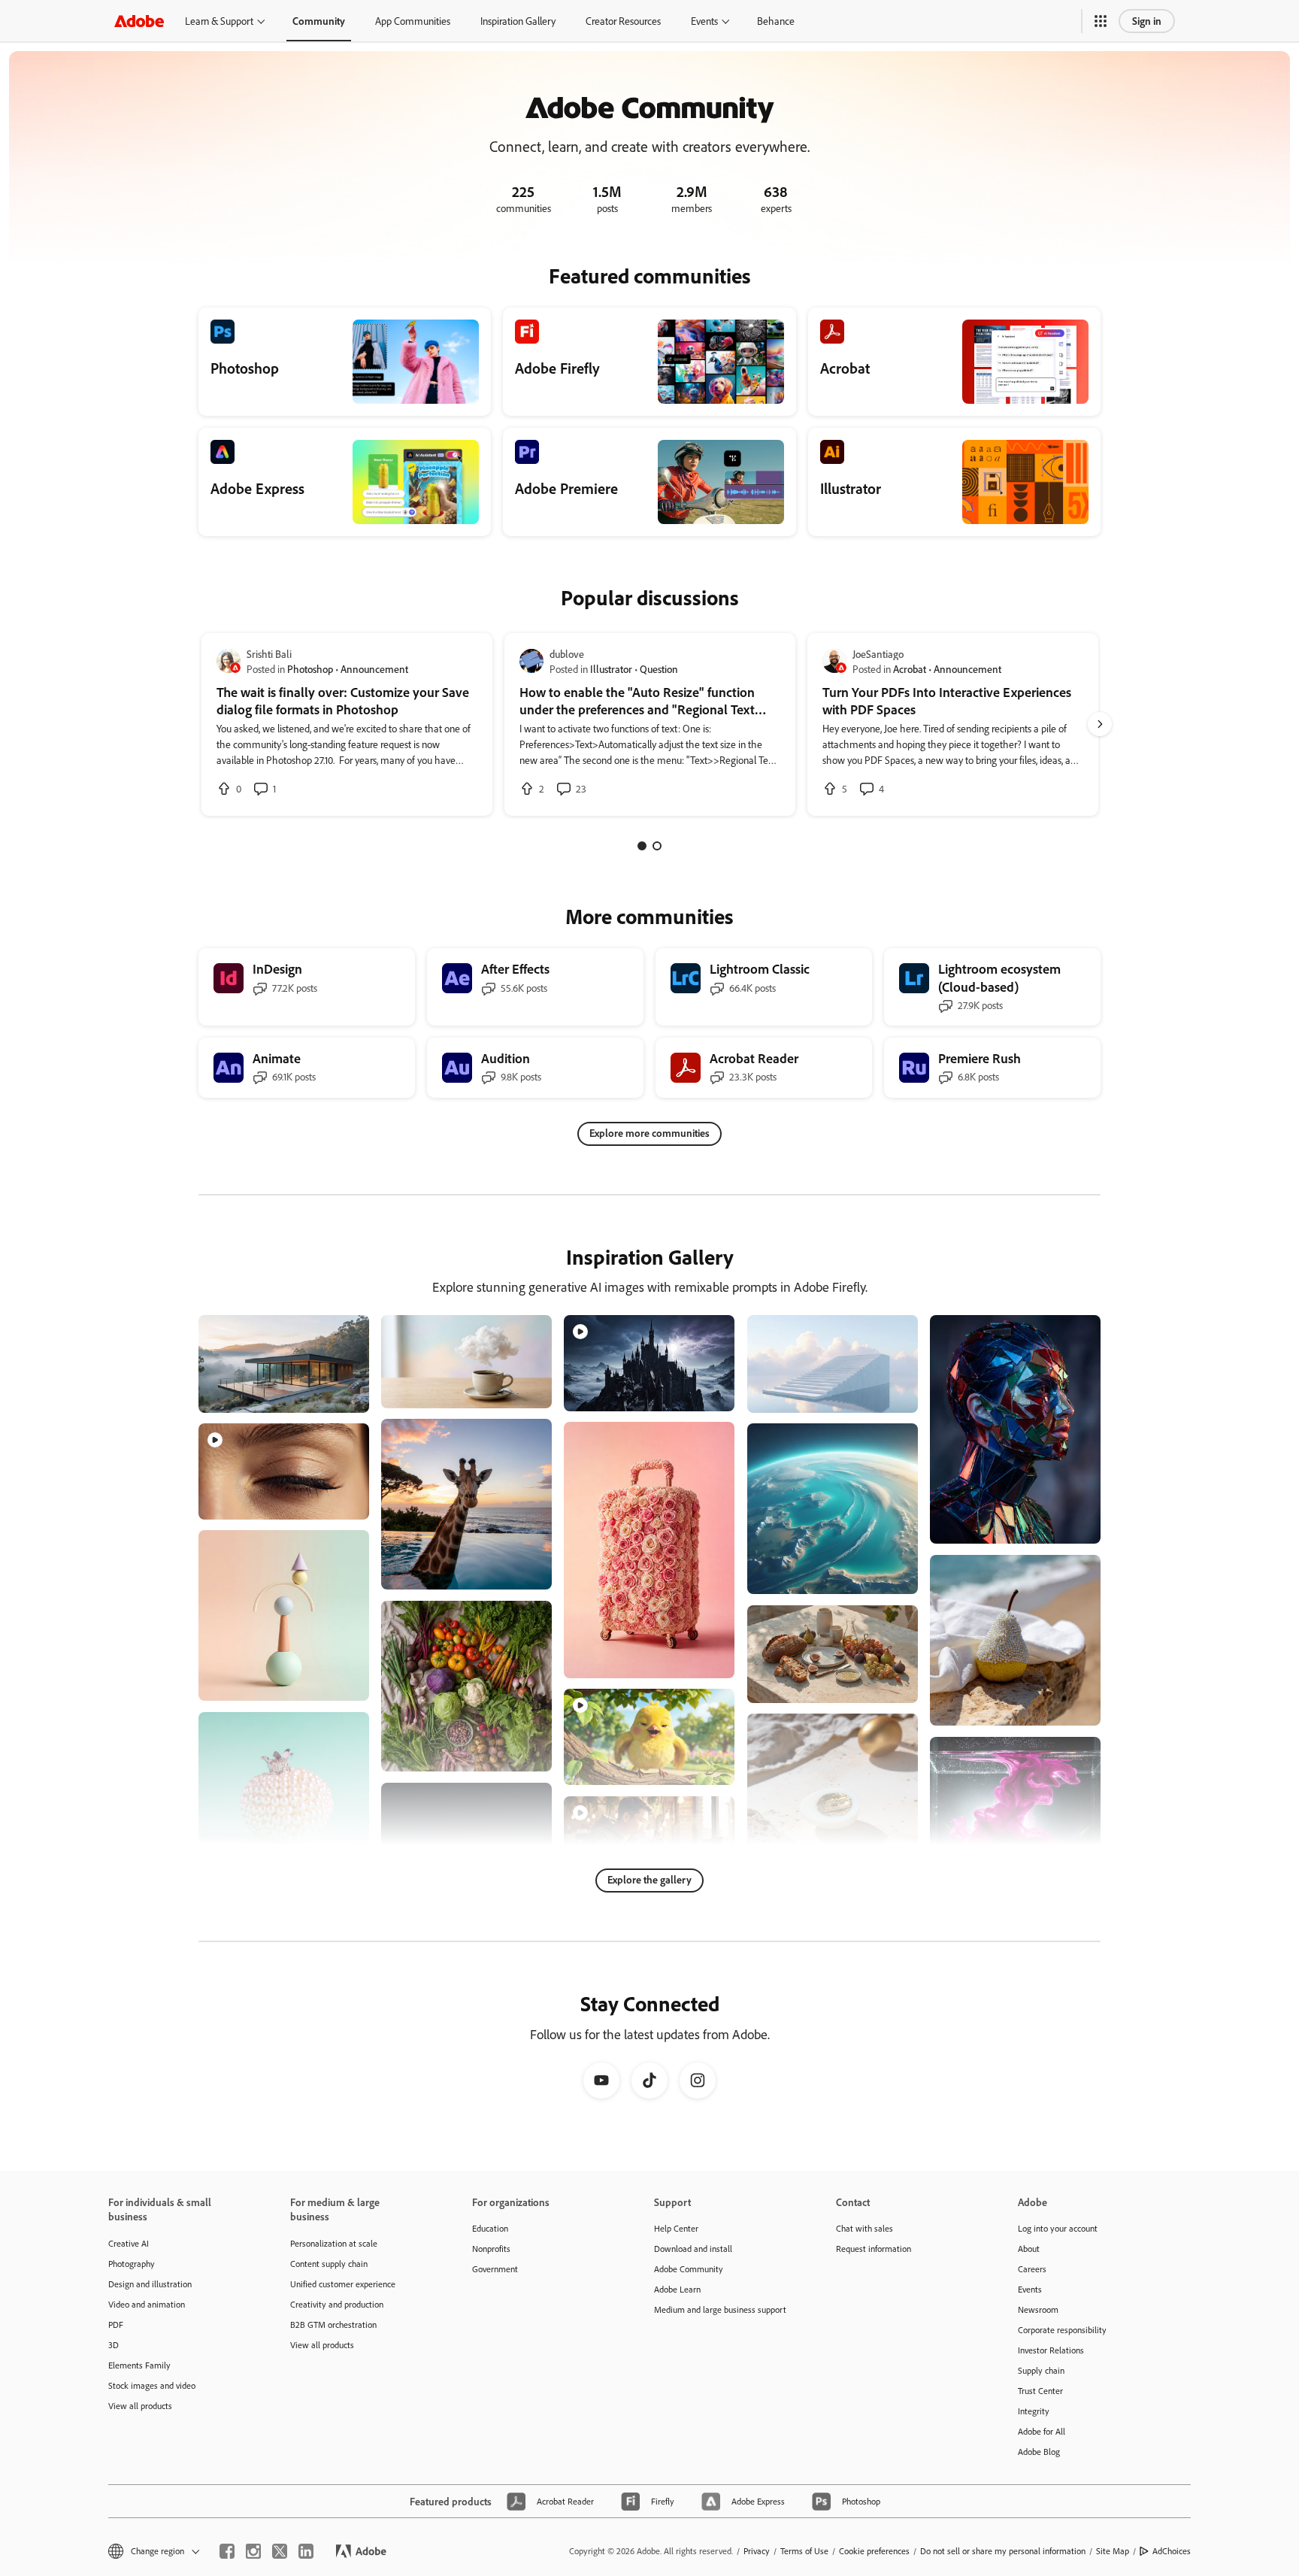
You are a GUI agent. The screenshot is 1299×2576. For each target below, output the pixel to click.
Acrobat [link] (910, 669)
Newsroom (1038, 2309)
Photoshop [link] (310, 669)
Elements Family (139, 2365)
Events (704, 21)
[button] (1101, 21)
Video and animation (147, 2304)
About (1029, 2249)
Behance (776, 21)
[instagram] (253, 2551)
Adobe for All (1042, 2431)
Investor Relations (1051, 2350)
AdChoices (1172, 2551)
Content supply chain (329, 2264)
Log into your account (1058, 2228)
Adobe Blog (1039, 2452)
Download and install (693, 2249)
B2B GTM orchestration (333, 2324)
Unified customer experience (343, 2284)
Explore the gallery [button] (649, 1879)
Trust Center (1040, 2391)
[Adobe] (139, 21)
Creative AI (129, 2243)
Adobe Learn (677, 2289)
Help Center (676, 2228)
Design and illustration (150, 2284)
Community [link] (319, 21)
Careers (1032, 2269)
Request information (874, 2249)
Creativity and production (337, 2304)
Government (495, 2269)
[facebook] (227, 2551)
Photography (132, 2264)
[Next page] (1100, 724)
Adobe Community (689, 2269)
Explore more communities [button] (649, 1133)
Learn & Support (219, 21)
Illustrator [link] (611, 669)
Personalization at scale (334, 2243)
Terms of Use (804, 2551)
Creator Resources (623, 21)
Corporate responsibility (1062, 2330)
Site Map (1113, 2551)
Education (490, 2228)
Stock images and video (152, 2385)
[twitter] (280, 2551)
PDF (116, 2324)
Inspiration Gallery (518, 21)
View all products (140, 2406)
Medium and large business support (720, 2309)
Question (659, 669)
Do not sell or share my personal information (1003, 2551)
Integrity (1034, 2411)
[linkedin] (306, 2551)
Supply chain (1041, 2370)
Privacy (757, 2551)
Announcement (374, 669)
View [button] (340, 1394)
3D (114, 2345)
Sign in (1147, 21)
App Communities (413, 21)
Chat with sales (864, 2228)
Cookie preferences (874, 2551)
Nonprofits (491, 2249)
